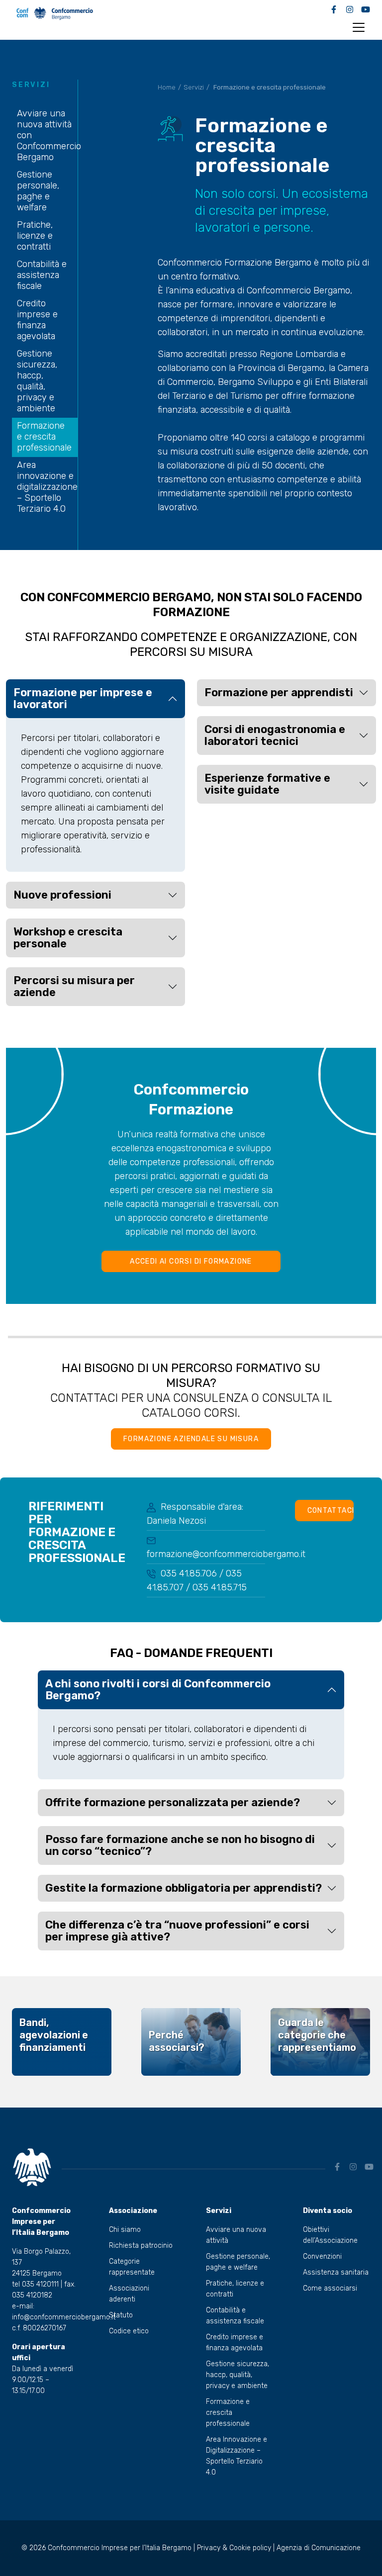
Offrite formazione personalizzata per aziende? (173, 1802)
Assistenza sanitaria (336, 2272)
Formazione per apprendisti (279, 692)
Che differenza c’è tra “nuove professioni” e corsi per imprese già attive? (177, 1931)
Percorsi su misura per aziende (74, 986)
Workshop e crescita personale (68, 938)
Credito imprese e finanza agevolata (37, 320)
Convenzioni (322, 2256)
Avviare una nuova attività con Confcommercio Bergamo (49, 135)
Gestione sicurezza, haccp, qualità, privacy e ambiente (37, 381)
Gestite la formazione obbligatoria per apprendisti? (184, 1888)
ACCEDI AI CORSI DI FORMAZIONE (191, 1261)
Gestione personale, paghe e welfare (38, 191)
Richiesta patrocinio (141, 2246)
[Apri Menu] (359, 27)
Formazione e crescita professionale (44, 437)
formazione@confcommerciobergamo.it (226, 1554)
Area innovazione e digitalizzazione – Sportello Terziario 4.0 (47, 487)
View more (62, 2042)
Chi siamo (125, 2230)
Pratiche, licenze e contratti (35, 236)
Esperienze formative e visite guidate (267, 784)
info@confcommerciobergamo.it (64, 2317)
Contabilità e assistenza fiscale (42, 275)
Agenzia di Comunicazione (319, 2548)
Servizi (194, 87)
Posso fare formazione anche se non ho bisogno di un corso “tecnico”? (180, 1845)
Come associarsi (330, 2288)
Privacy (209, 2548)
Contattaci (331, 1511)
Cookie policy (250, 2548)
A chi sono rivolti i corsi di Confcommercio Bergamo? (158, 1690)
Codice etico (129, 2331)
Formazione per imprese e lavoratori (83, 698)
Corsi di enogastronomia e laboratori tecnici (275, 735)
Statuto (121, 2315)
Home (167, 87)
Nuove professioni (62, 895)
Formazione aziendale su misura (191, 1439)
